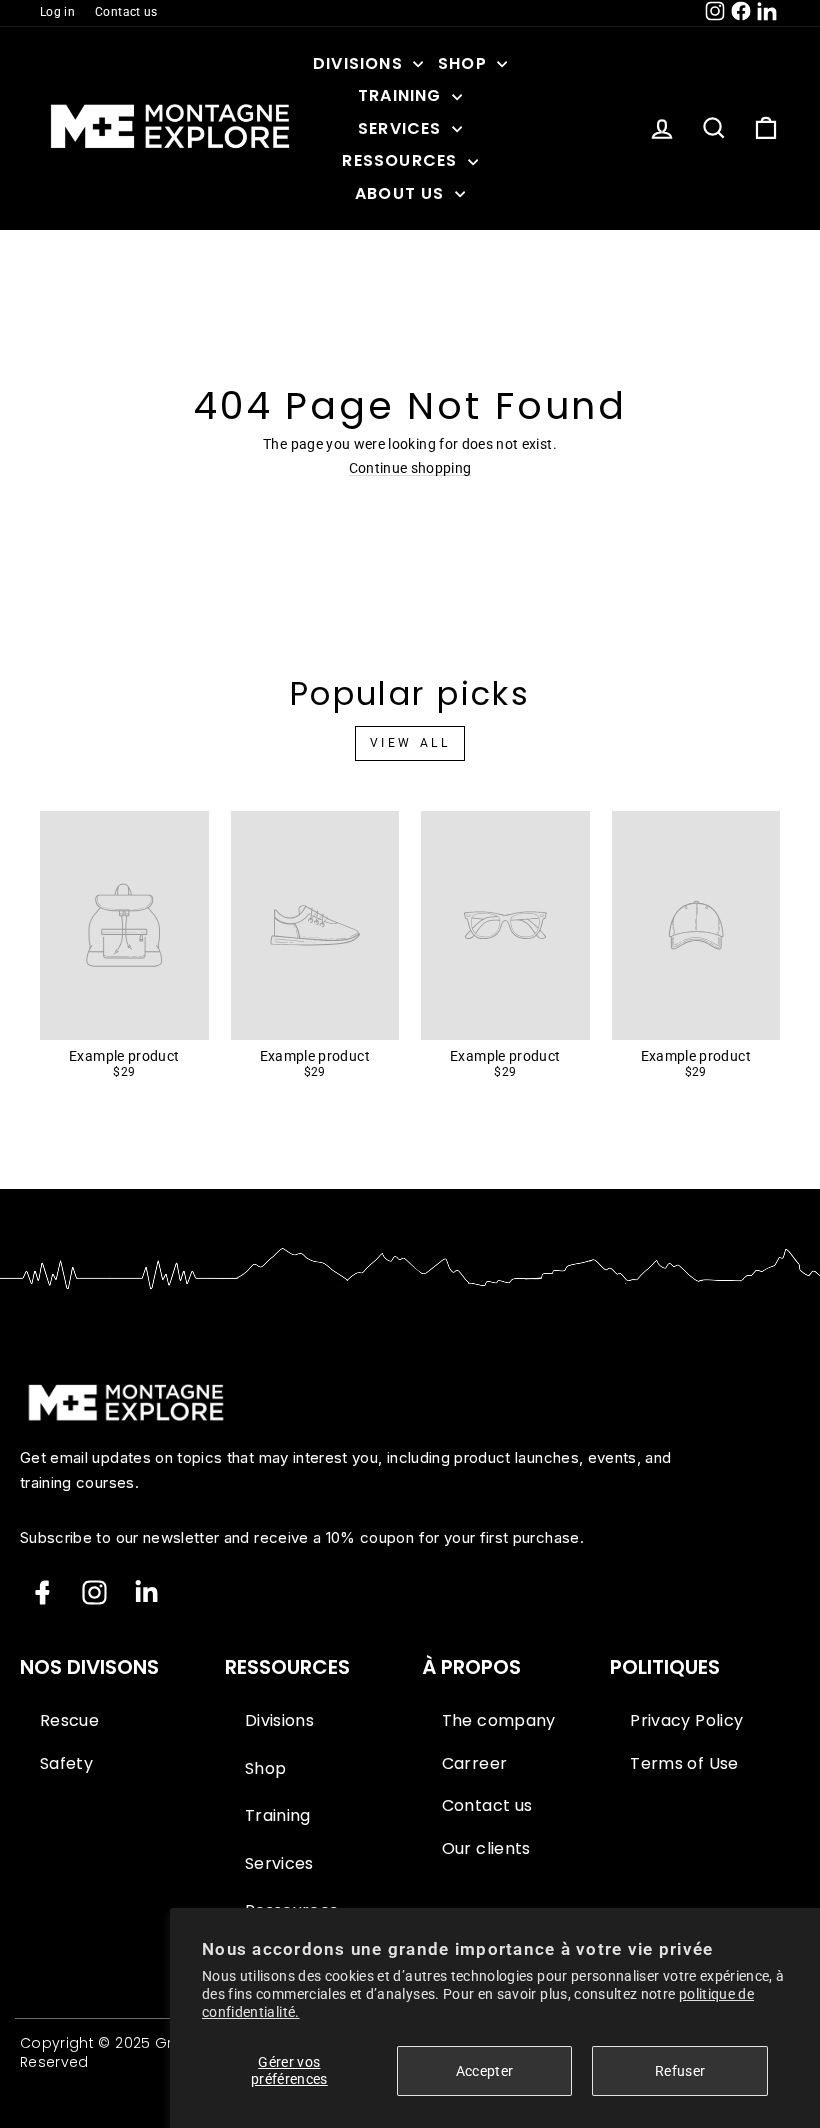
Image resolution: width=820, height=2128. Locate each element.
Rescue (69, 1721)
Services (402, 128)
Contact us (126, 12)
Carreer (474, 1764)
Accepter (485, 2071)
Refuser (680, 2071)
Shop (465, 63)
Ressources (402, 160)
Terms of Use (684, 1764)
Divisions (360, 63)
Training (402, 95)
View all (410, 743)
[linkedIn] (146, 1592)
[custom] (94, 1592)
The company (499, 1721)
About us (402, 193)
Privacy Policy (686, 1721)
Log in (57, 12)
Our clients (486, 1849)
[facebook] (42, 1592)
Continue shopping (410, 468)
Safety (66, 1764)
